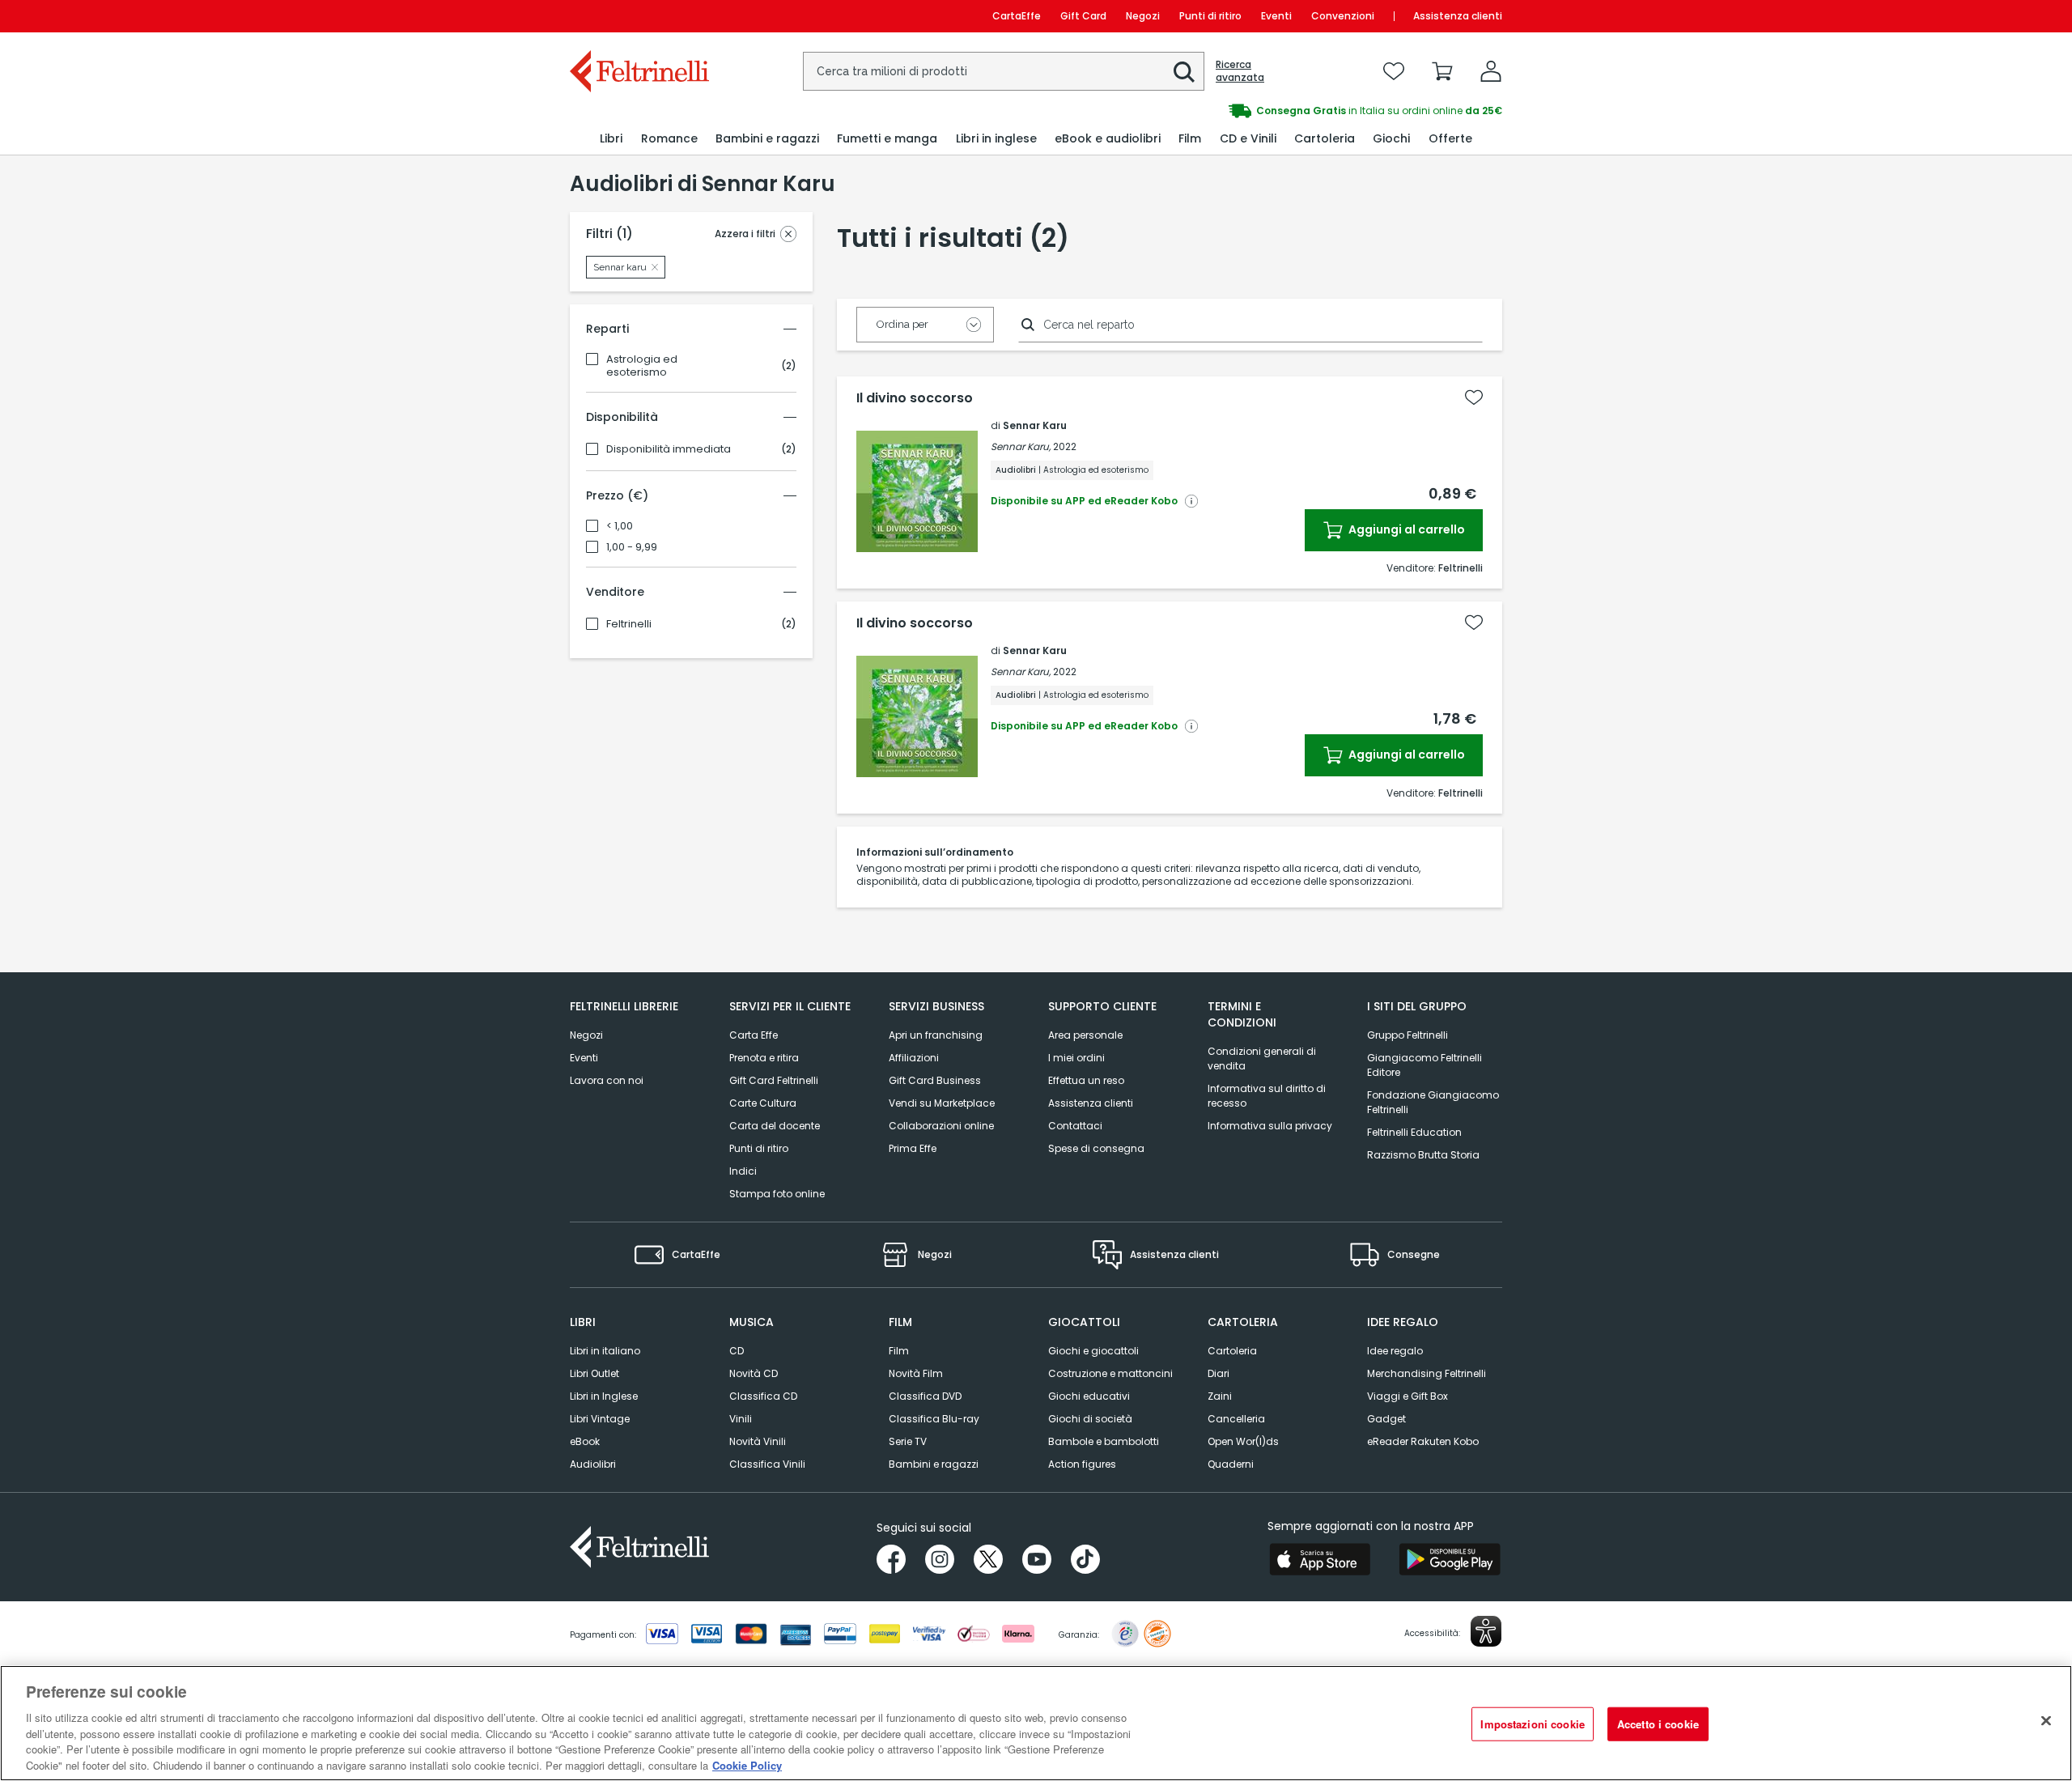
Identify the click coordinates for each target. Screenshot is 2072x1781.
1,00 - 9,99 (632, 547)
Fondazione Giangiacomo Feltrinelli (1433, 1102)
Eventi (1276, 16)
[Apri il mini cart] (1442, 71)
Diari (1219, 1373)
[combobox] (1004, 71)
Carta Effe (754, 1035)
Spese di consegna (1096, 1148)
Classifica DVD (925, 1396)
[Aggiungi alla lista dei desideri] (1474, 397)
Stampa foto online (777, 1194)
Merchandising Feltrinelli (1427, 1373)
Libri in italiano (605, 1351)
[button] (1184, 72)
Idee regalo (1395, 1351)
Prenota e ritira (764, 1058)
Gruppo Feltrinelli (1408, 1035)
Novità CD (754, 1373)
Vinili (741, 1419)
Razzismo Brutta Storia (1423, 1155)
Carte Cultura (763, 1103)
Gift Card (1083, 16)
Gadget (1386, 1419)
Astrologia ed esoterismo (642, 366)
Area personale (1085, 1035)
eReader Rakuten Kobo (1423, 1441)
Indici (743, 1171)
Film (899, 1351)
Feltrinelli (629, 624)
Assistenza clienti (1458, 16)
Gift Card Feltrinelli (774, 1080)
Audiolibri (593, 1464)
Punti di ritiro (1210, 16)
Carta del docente (775, 1126)
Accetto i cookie (1658, 1724)
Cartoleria (1232, 1351)
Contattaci (1075, 1126)
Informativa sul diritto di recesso (1267, 1096)
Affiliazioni (914, 1058)
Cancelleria (1236, 1419)
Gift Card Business (935, 1080)
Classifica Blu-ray (934, 1419)
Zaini (1220, 1396)
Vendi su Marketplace (942, 1103)
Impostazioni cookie (1532, 1724)
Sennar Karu (1035, 425)
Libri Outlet (594, 1373)
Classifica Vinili (767, 1464)
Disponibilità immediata (669, 449)
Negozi (1143, 16)
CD (737, 1351)
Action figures (1082, 1464)
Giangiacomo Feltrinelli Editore (1424, 1065)
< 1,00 (620, 526)
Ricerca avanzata (1240, 71)
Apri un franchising (936, 1035)
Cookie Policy (747, 1764)
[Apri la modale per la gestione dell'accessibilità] (1486, 1631)
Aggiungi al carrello (1405, 529)
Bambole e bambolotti (1104, 1441)
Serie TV (908, 1441)
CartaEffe (1017, 16)
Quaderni (1231, 1464)
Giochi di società (1090, 1419)
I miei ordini (1076, 1058)
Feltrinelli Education (1414, 1132)
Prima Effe (913, 1148)
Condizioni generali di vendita (1262, 1058)
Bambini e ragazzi (934, 1464)
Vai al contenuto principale (638, 16)
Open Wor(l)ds (1243, 1441)
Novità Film (916, 1373)
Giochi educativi (1089, 1396)
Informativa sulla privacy (1270, 1126)
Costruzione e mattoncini (1110, 1373)
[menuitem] (611, 139)
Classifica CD (763, 1396)
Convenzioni (1343, 16)
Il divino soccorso (915, 398)
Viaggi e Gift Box (1408, 1396)
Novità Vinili (758, 1441)
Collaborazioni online (941, 1126)
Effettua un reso (1086, 1080)
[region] (1036, 1723)
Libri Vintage (600, 1419)
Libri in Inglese (604, 1396)
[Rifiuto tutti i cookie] (2046, 1721)
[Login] (1491, 71)
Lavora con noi (607, 1080)
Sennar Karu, (1021, 446)
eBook (585, 1441)
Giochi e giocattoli (1093, 1351)
